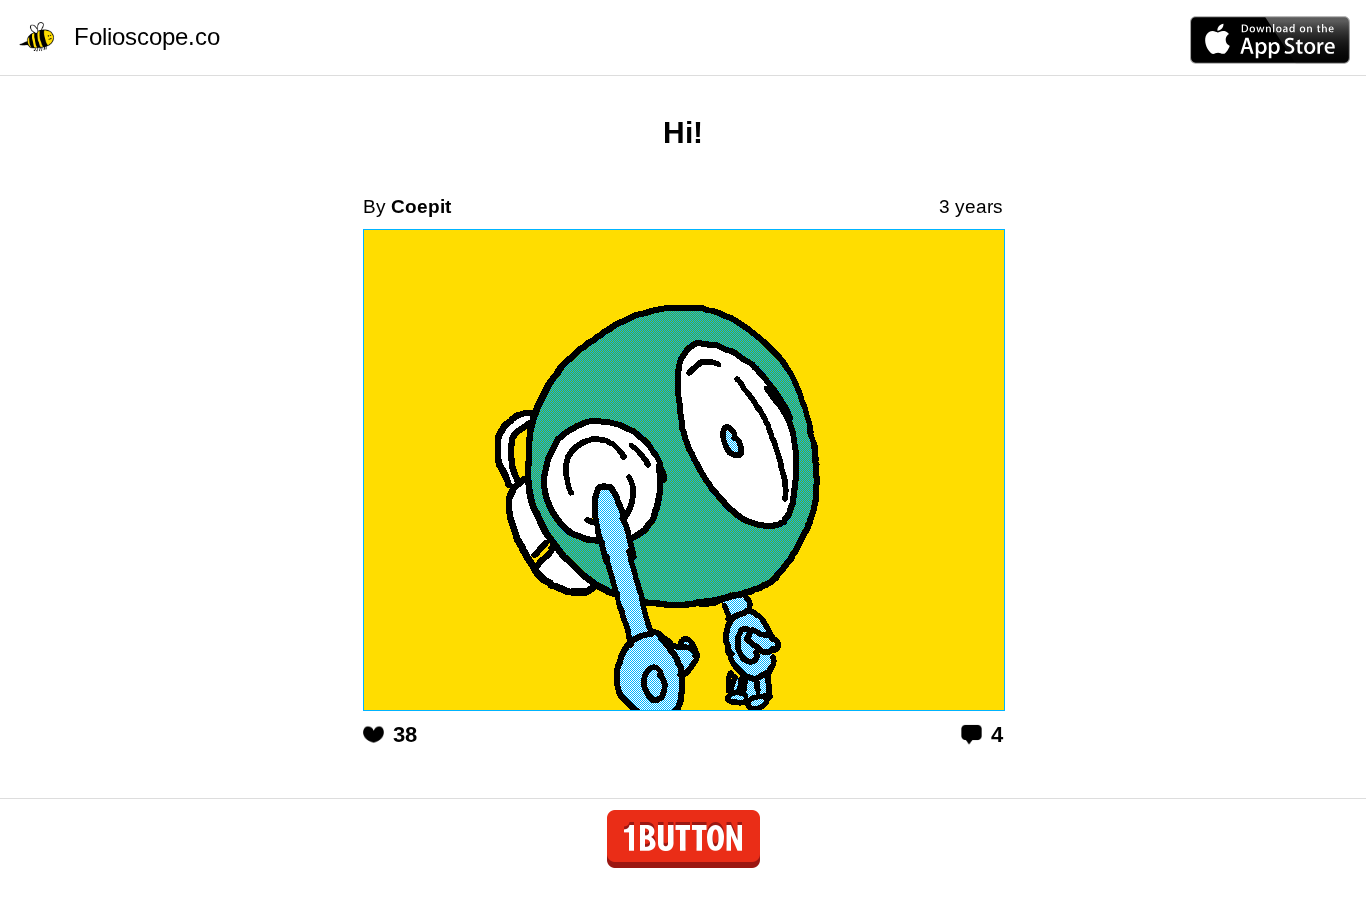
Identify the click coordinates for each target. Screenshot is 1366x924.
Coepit (421, 206)
